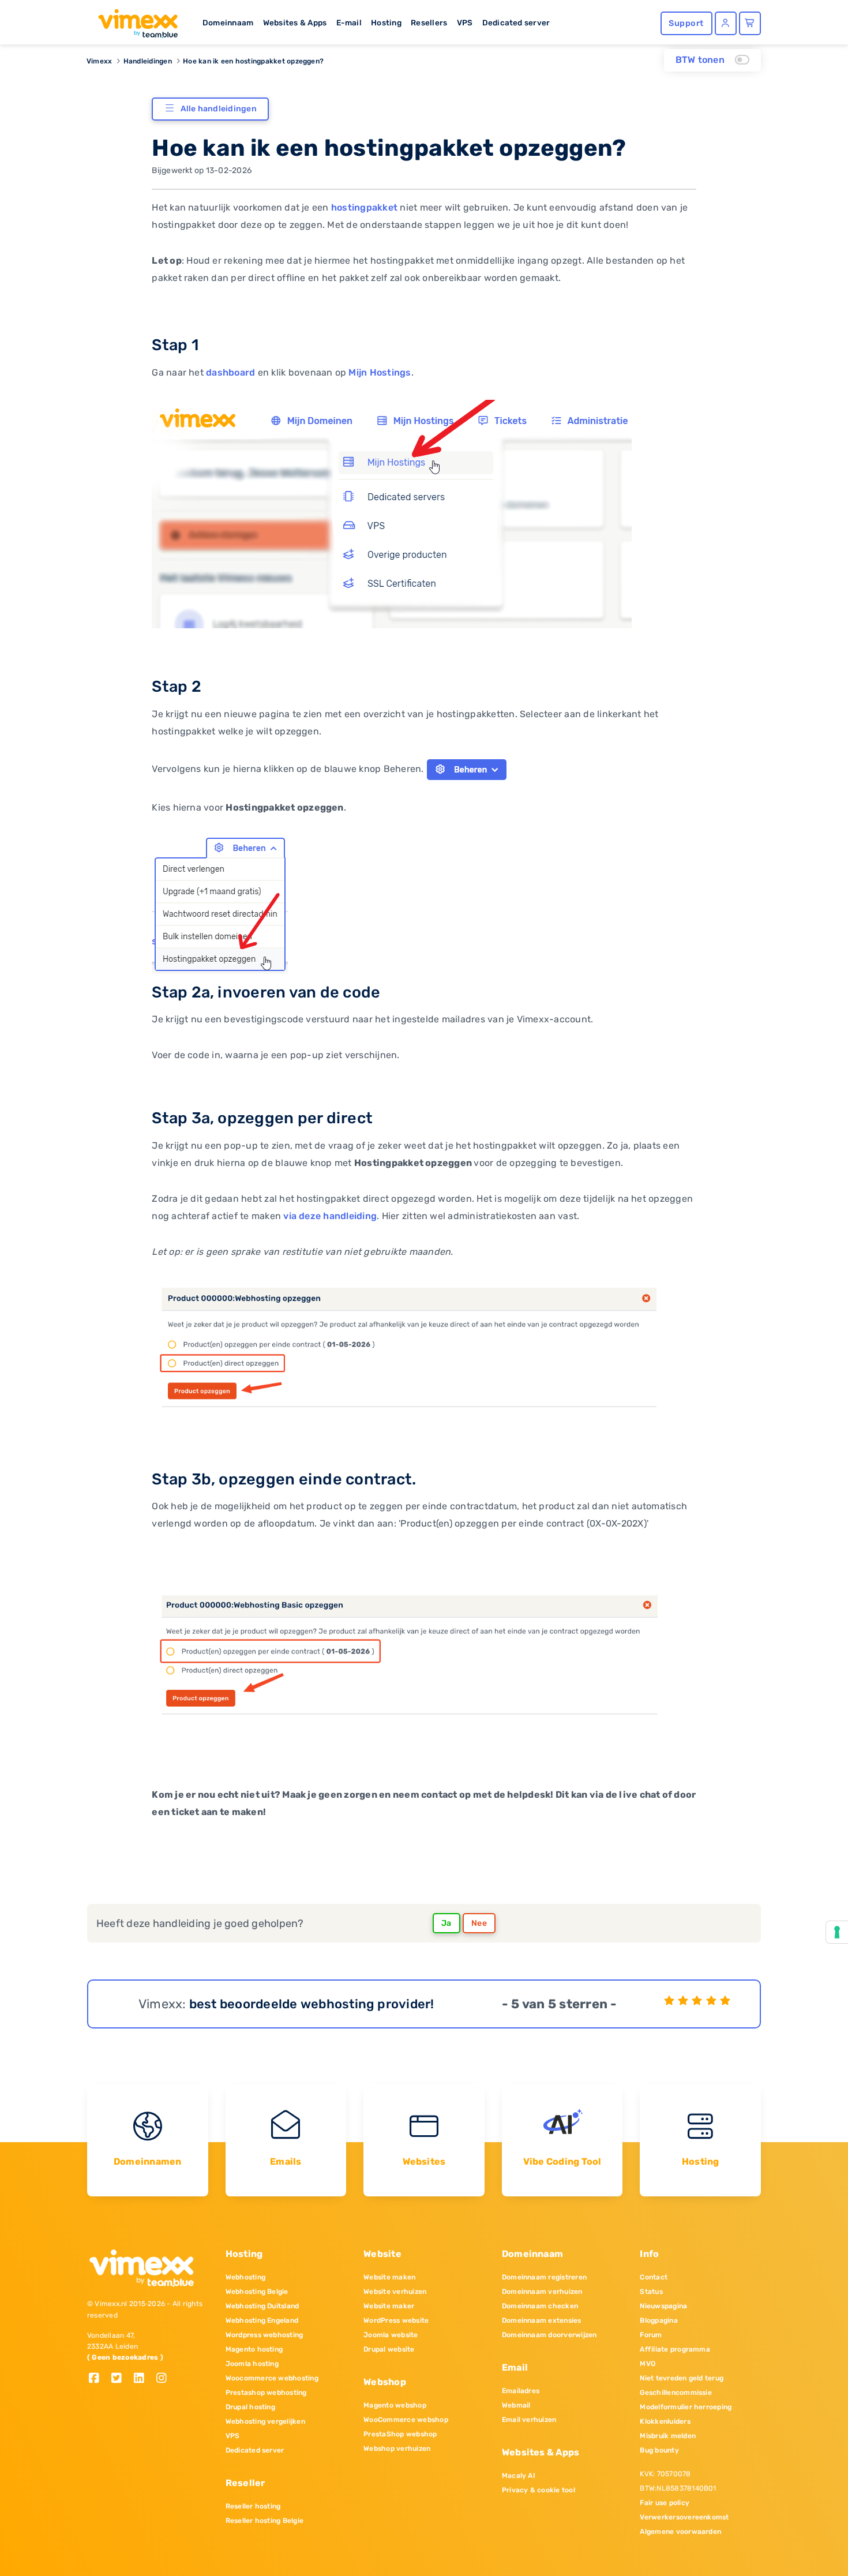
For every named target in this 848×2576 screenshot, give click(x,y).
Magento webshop (395, 2405)
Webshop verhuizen (397, 2448)
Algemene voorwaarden (680, 2532)
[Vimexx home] (133, 20)
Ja (446, 1923)
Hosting (386, 23)
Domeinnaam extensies (542, 2320)
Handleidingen (148, 61)
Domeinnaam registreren (544, 2277)
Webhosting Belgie (257, 2292)
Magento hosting (254, 2349)
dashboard (230, 372)
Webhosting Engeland (262, 2320)
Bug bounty (659, 2450)
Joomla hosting (252, 2364)
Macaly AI (519, 2476)
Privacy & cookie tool (539, 2490)
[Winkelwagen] (750, 23)
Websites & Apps (295, 23)
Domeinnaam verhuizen (542, 2292)
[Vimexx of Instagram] (165, 2379)
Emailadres (521, 2391)
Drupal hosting (250, 2407)
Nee (479, 1923)
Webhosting (245, 2277)
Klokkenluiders (665, 2421)
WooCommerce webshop (406, 2420)
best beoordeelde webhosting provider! (312, 2004)
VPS (465, 23)
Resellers (429, 23)
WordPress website (396, 2320)
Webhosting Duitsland (262, 2306)
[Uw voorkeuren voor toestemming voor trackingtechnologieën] (837, 1932)
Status (651, 2292)
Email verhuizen (529, 2420)
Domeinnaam (228, 23)
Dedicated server (516, 23)
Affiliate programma (675, 2349)
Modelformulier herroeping (686, 2407)
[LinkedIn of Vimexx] (143, 2379)
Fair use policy (665, 2503)
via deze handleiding (330, 1216)
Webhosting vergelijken (265, 2421)
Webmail (516, 2405)
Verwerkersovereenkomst (684, 2517)
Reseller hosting (253, 2506)
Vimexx (99, 61)
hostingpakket (364, 207)
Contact (654, 2277)
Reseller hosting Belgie (265, 2521)
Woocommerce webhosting (272, 2378)
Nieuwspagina (663, 2306)
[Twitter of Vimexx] (121, 2379)
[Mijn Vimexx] (726, 23)
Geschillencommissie (676, 2393)
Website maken (389, 2277)
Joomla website (391, 2335)
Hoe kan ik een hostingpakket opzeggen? (253, 61)
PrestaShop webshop (400, 2434)
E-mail (349, 23)
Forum (651, 2335)
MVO (648, 2364)
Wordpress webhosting (264, 2335)
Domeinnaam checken (540, 2306)
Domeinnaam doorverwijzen (549, 2335)
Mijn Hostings (380, 372)
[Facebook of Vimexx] (98, 2379)
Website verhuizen (395, 2292)
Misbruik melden (668, 2436)
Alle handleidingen (219, 109)
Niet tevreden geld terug (682, 2378)
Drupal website (389, 2349)
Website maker (389, 2306)
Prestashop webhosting (266, 2393)
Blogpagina (658, 2320)
